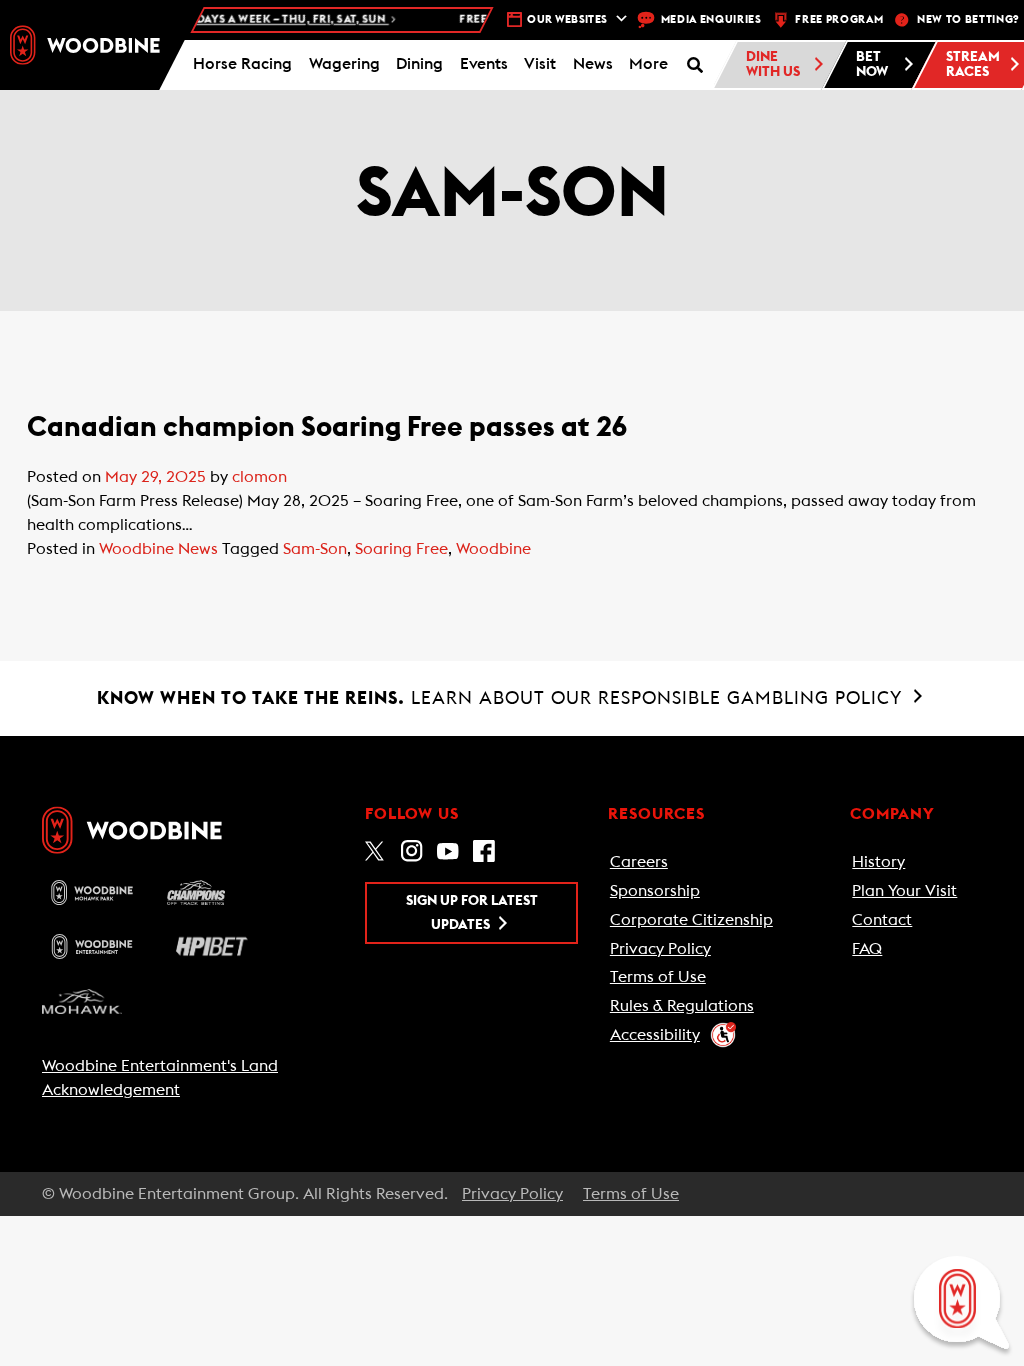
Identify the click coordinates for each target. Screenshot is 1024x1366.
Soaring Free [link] (401, 549)
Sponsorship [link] (655, 891)
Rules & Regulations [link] (682, 1006)
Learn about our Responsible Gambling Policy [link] (502, 698)
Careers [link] (639, 862)
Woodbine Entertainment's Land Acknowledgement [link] (160, 1078)
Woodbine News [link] (158, 549)
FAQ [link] (867, 949)
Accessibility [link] (655, 1035)
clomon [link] (259, 477)
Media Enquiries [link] (711, 19)
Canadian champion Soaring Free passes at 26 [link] (327, 427)
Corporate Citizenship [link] (691, 920)
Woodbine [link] (493, 549)
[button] (649, 65)
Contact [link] (882, 920)
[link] (85, 45)
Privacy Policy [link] (660, 949)
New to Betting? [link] (968, 19)
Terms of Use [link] (658, 977)
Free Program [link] (839, 19)
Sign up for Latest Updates (472, 913)
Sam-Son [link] (315, 549)
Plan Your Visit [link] (904, 891)
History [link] (878, 862)
